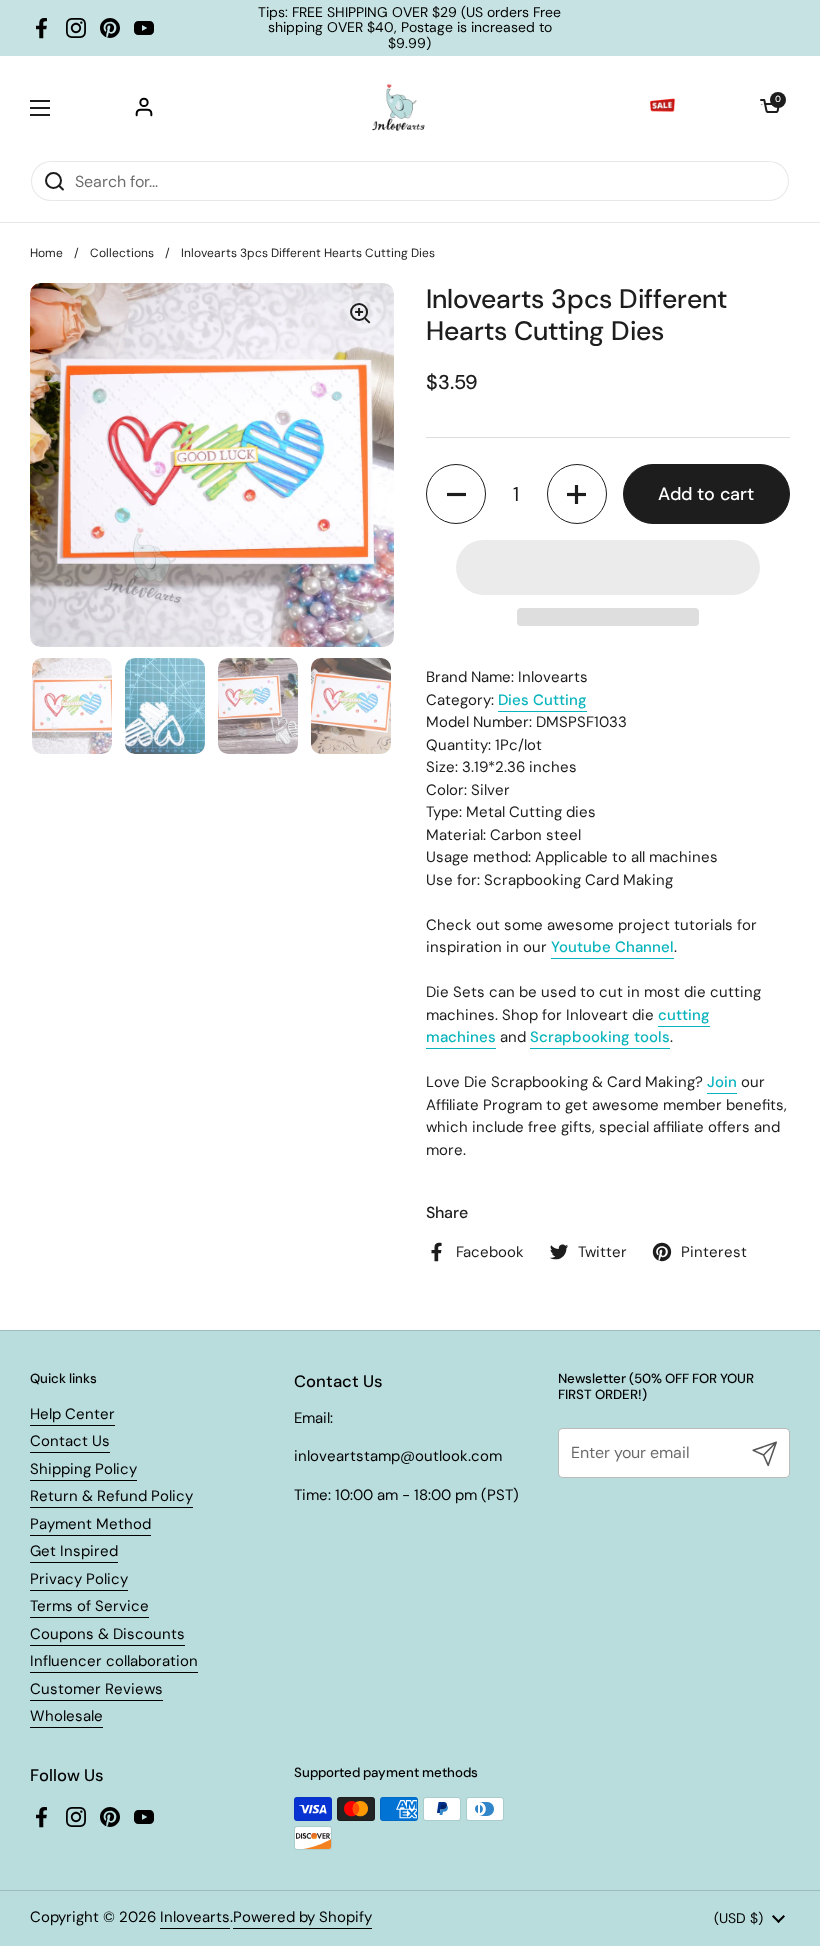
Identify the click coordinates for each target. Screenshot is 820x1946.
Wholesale (66, 1716)
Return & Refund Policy (111, 1496)
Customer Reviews (96, 1689)
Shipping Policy (83, 1469)
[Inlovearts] (398, 108)
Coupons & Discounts (107, 1634)
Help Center (72, 1414)
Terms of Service (89, 1606)
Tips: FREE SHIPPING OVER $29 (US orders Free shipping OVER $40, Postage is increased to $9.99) (409, 28)
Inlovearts (195, 1917)
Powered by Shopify (302, 1917)
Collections (122, 253)
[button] (770, 108)
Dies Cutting (542, 700)
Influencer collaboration (114, 1661)
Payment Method (90, 1524)
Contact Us (70, 1441)
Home (46, 253)
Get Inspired (74, 1551)
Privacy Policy (79, 1579)
